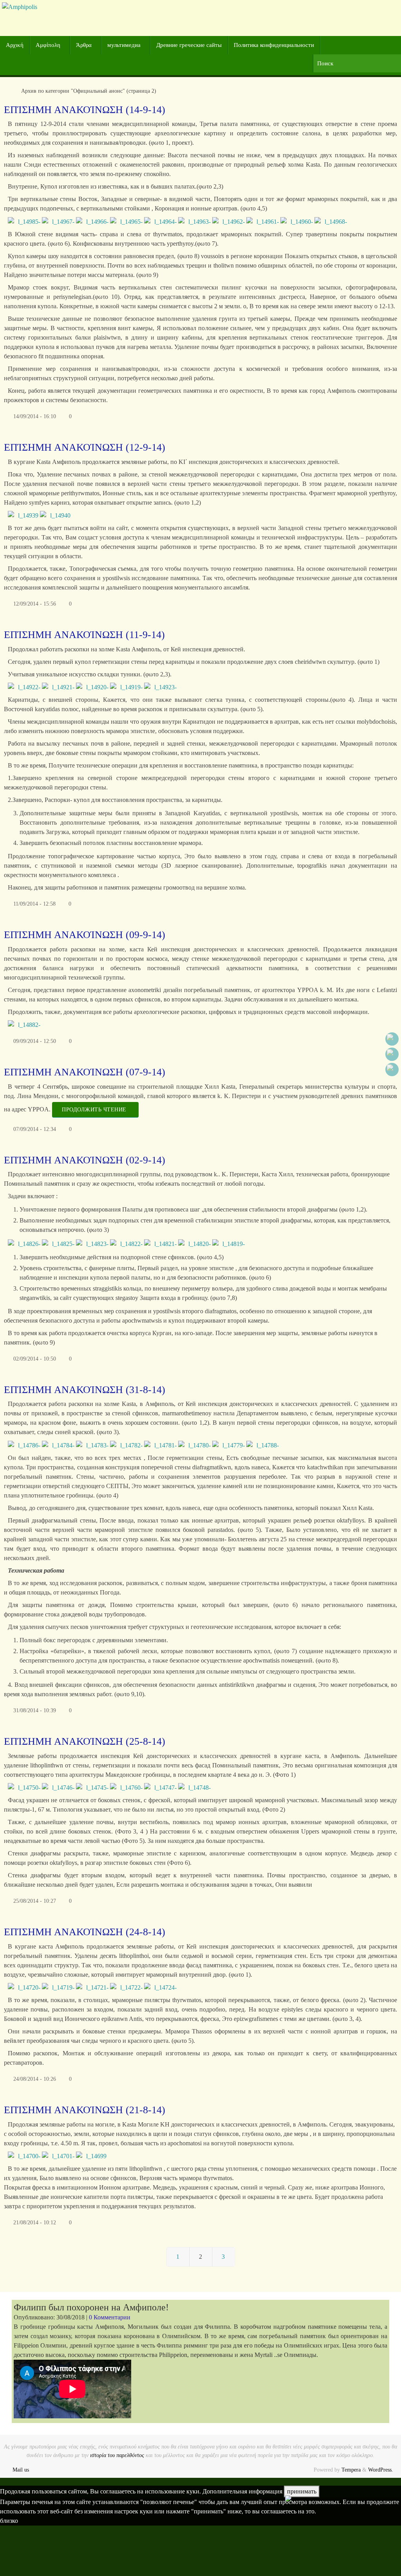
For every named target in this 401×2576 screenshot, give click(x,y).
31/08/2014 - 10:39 (35, 1710)
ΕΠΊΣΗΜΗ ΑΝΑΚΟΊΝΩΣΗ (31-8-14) (85, 1390)
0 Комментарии (110, 2317)
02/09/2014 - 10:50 (35, 1359)
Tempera (351, 2470)
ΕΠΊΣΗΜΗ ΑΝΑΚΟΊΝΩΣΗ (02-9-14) (85, 1160)
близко (9, 2521)
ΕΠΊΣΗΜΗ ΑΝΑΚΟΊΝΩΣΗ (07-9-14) (85, 1072)
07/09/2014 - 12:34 (35, 1129)
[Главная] (8, 91)
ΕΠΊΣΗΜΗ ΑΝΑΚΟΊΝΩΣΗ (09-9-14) (85, 935)
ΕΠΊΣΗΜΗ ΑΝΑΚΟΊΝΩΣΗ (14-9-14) (85, 110)
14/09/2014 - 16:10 (35, 416)
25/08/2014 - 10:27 (35, 1901)
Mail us (21, 2470)
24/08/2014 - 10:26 (35, 2079)
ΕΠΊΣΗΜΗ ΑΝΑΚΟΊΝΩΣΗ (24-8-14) (85, 1932)
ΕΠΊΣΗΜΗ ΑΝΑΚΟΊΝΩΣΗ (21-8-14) (85, 2110)
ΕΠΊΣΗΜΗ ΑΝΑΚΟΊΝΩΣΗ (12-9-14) (85, 447)
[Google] (392, 1054)
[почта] (392, 1070)
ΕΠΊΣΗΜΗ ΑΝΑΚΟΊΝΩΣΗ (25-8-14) (85, 1741)
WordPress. (381, 2470)
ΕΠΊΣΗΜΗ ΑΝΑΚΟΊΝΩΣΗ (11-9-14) (84, 635)
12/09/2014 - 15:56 (35, 604)
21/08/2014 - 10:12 (35, 2222)
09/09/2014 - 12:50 (35, 1041)
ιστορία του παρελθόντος (117, 2455)
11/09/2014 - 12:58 (34, 904)
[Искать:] (357, 64)
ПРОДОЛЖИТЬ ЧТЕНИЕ (94, 1109)
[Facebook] (392, 1039)
